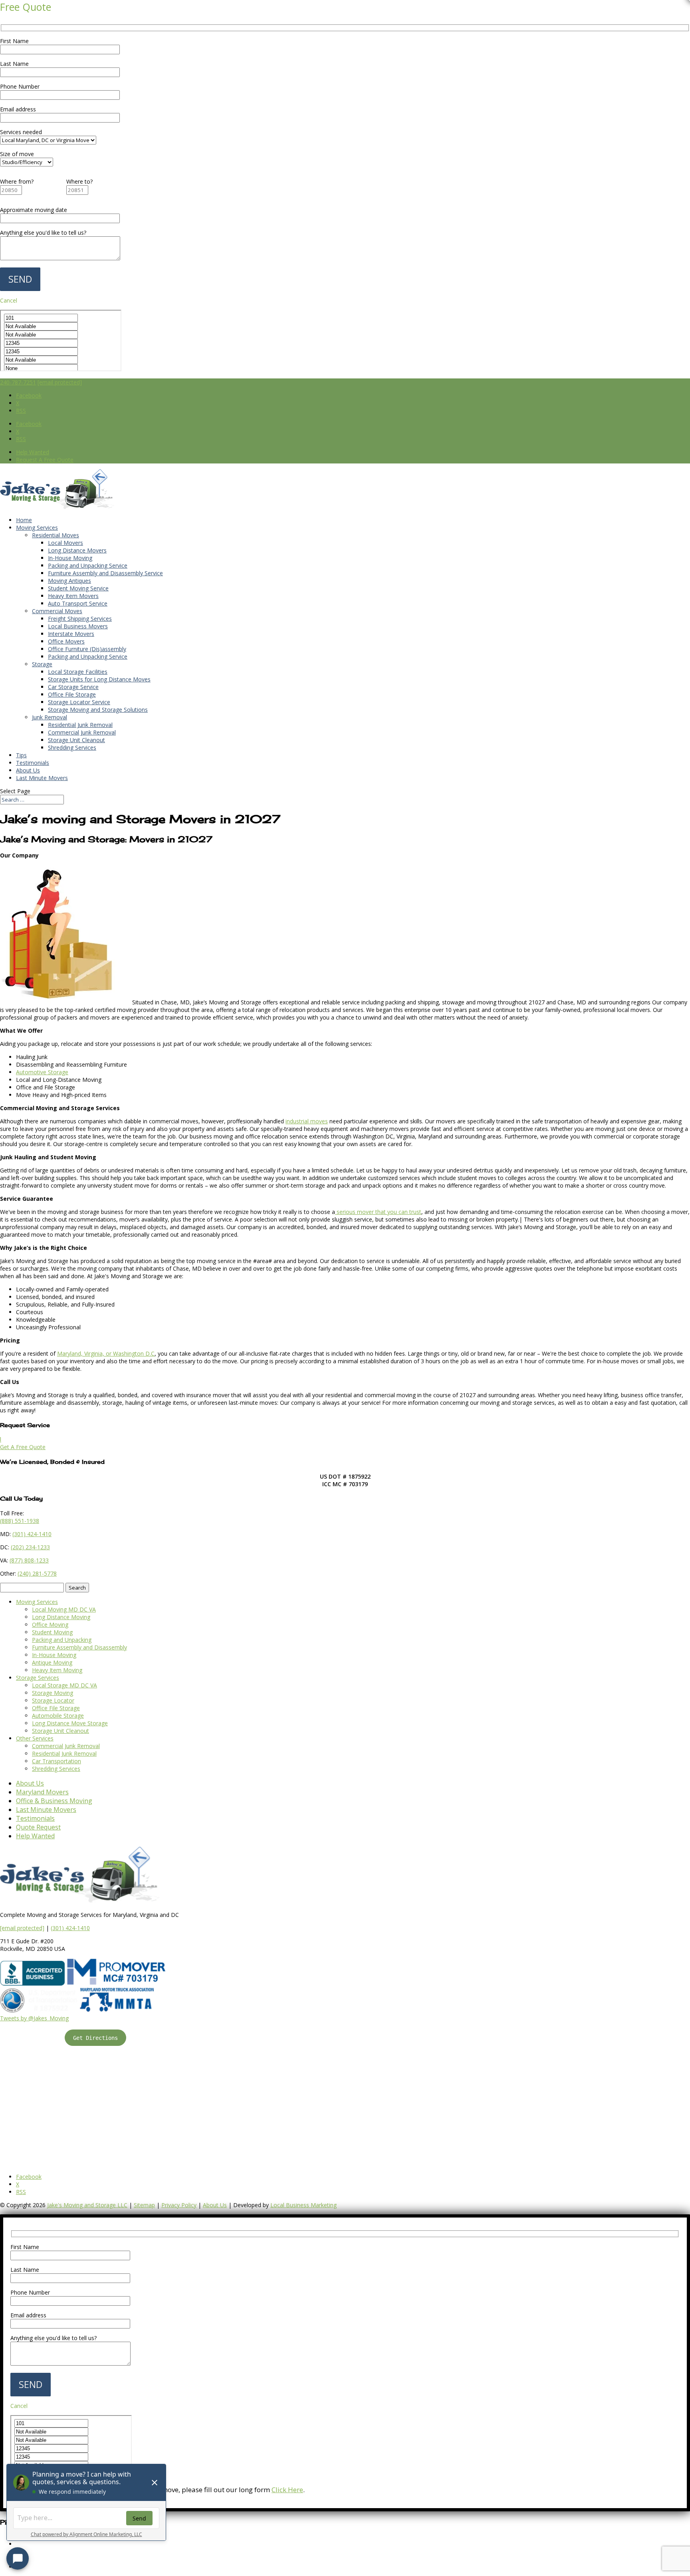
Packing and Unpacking (62, 1640)
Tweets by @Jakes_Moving (34, 2018)
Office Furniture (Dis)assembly (87, 649)
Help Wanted (33, 452)
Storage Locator (53, 1700)
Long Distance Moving (61, 1617)
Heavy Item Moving (57, 1670)
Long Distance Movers (77, 550)
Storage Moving (53, 1693)
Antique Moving (52, 1662)
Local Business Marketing (303, 2205)
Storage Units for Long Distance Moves (99, 679)
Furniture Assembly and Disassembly (79, 1647)
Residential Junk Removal (80, 725)
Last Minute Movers (42, 778)
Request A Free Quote (45, 460)
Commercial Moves (57, 611)
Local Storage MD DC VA (64, 1685)
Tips (21, 755)
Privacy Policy (179, 2205)
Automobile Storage (58, 1716)
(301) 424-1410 (70, 1928)
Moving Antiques (69, 581)
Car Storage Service (73, 687)
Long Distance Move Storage (70, 1723)
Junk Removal (50, 717)
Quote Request (38, 1827)
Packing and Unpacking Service (88, 565)
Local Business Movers (78, 626)
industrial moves (307, 1121)
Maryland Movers (42, 1792)
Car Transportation (57, 1761)
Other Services (35, 1738)
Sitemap (144, 2205)
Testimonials (33, 763)
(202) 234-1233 (30, 1547)
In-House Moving (70, 558)
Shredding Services (72, 747)
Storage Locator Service (79, 702)
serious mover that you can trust (378, 1212)
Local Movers (65, 543)
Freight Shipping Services (80, 619)
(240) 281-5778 (37, 1573)
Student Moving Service (78, 588)
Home (24, 520)
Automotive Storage (42, 1072)
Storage (42, 664)
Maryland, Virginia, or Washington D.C (106, 1353)
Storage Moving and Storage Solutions (98, 710)
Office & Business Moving (54, 1801)
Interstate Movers (71, 634)
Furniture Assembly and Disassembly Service (105, 573)
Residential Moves (56, 535)
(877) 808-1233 (29, 1560)
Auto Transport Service (78, 603)
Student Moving (52, 1632)
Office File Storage (72, 694)
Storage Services (38, 1678)
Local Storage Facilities (78, 672)
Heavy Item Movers (73, 596)
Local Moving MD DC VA (64, 1609)
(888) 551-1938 (20, 1521)
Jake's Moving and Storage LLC (87, 2205)
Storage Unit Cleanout (76, 740)
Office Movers (66, 641)
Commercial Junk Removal (82, 732)
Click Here (287, 2490)
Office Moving (50, 1625)
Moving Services (37, 528)
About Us (28, 770)
